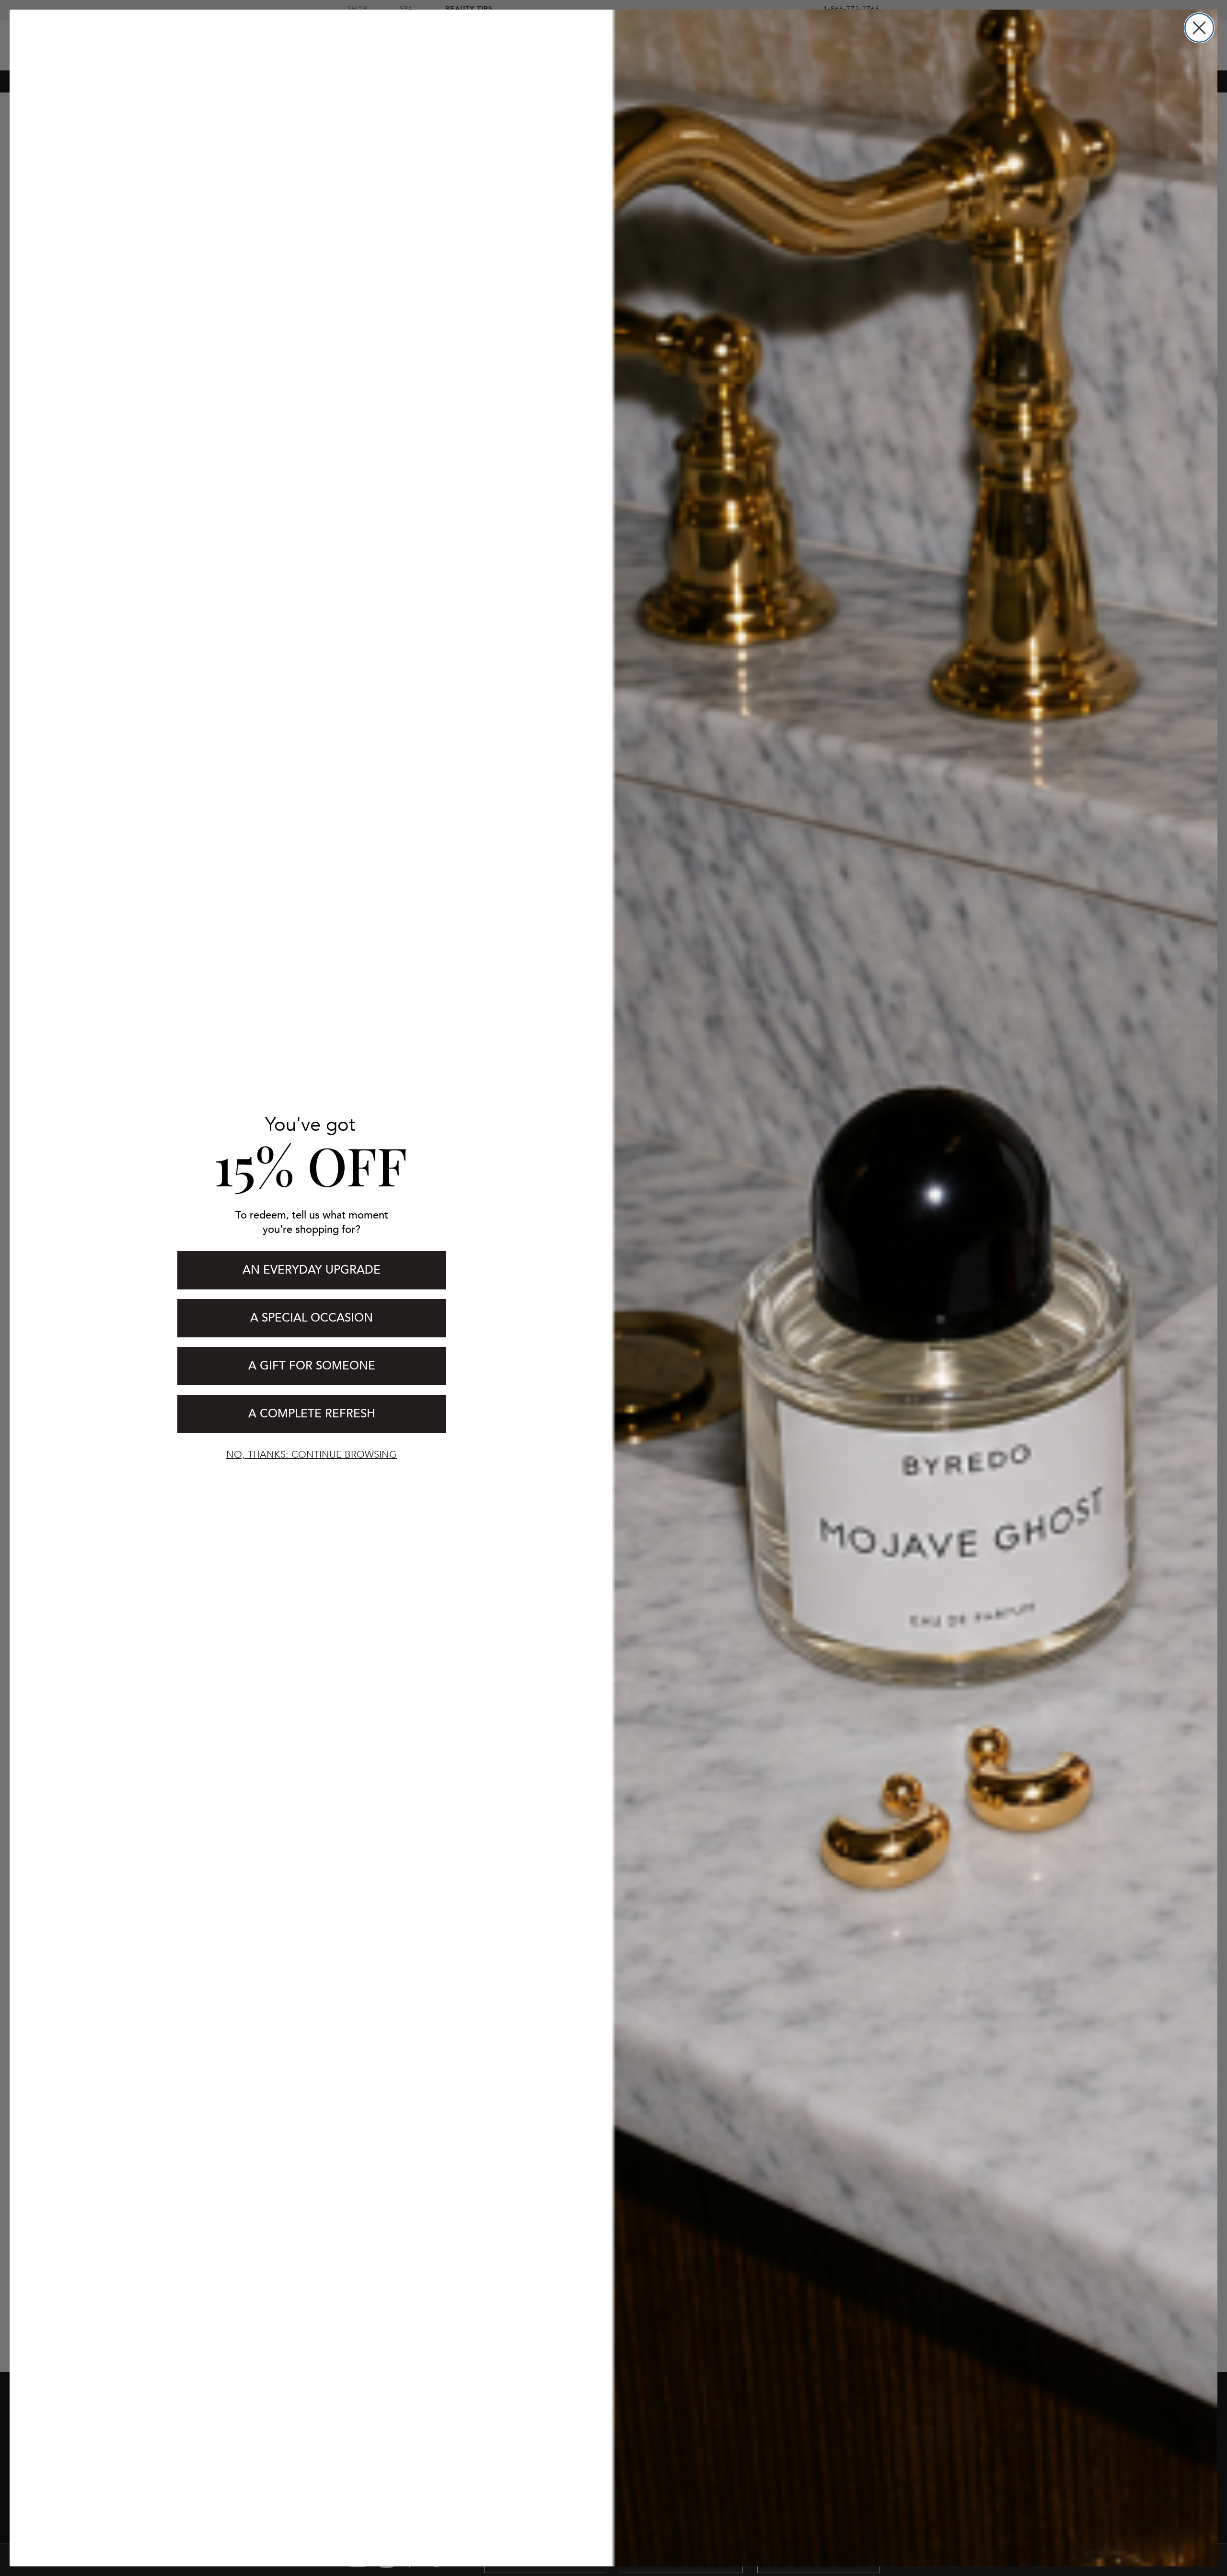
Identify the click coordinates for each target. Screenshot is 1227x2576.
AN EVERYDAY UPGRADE (312, 1270)
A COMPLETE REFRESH (312, 1414)
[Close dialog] (1199, 28)
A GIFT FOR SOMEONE (312, 1366)
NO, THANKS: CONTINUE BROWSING (312, 1455)
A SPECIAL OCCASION (312, 1318)
